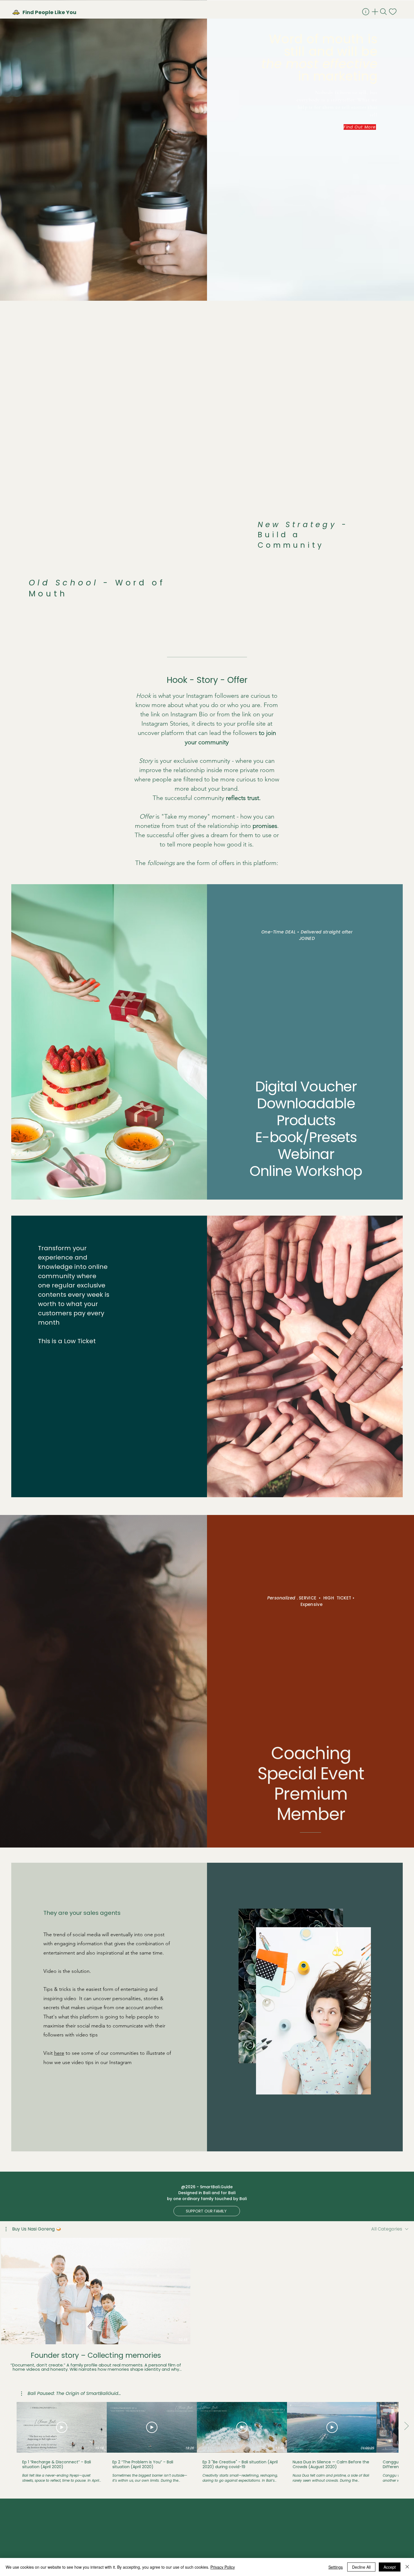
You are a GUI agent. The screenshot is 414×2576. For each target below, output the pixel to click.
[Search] (384, 12)
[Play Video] (62, 2427)
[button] (34, 2229)
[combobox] (390, 2229)
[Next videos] (406, 2290)
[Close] (407, 2567)
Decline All (361, 2567)
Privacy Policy (223, 2567)
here (59, 2053)
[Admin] (366, 12)
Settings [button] (336, 2567)
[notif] (393, 12)
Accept (390, 2567)
